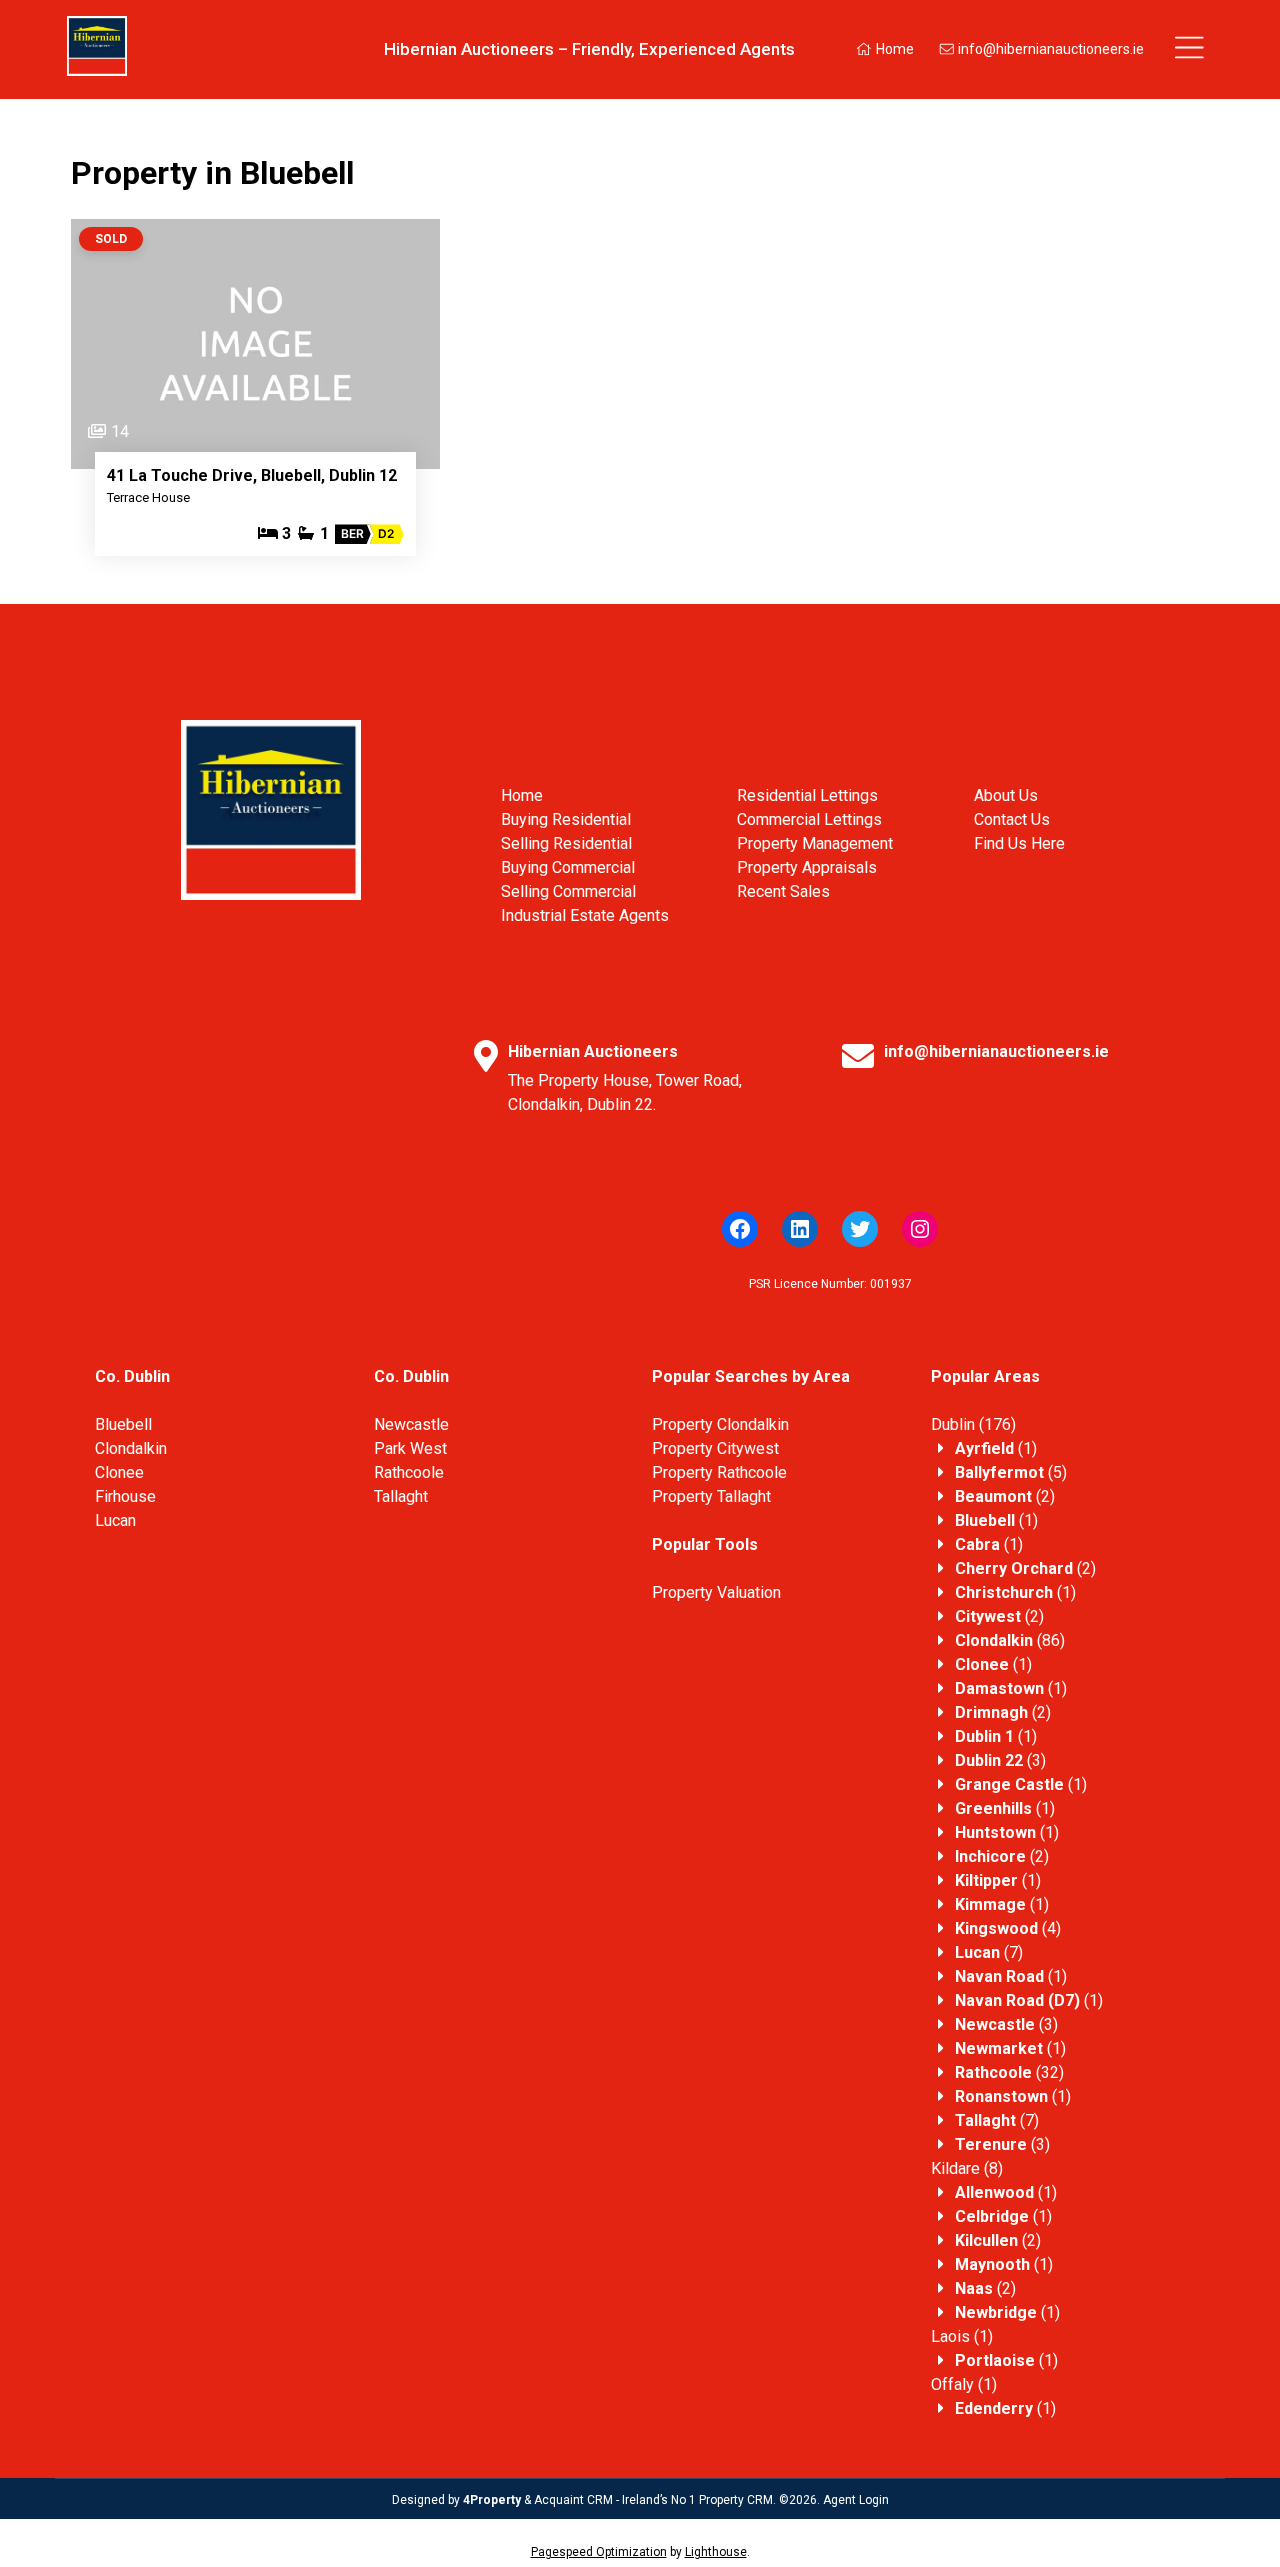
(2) (1005, 1496)
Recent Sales (783, 891)
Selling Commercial (568, 891)
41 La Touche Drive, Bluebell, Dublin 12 (252, 475)
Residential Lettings (807, 795)
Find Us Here (1019, 843)
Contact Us (1012, 819)
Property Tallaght (711, 1496)
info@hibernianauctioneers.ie (1049, 49)
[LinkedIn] (800, 1229)
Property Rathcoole (719, 1472)
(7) (989, 1952)
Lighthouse (716, 2552)
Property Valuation (716, 1592)
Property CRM (736, 2500)
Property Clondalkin (720, 1424)
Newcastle (411, 1424)
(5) (1011, 1472)
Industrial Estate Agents (585, 915)
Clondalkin (131, 1448)
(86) (1010, 1640)
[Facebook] (740, 1229)
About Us (1006, 795)
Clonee (119, 1472)
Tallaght (401, 1496)
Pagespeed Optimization (599, 2552)
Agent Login (856, 2500)
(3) (1000, 1760)
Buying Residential (566, 819)
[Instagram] (920, 1229)
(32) (1009, 2072)
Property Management (815, 843)
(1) (996, 1448)
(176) (973, 1424)
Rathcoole (409, 1472)
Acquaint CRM (573, 2500)
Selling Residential (566, 843)
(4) (1008, 1928)
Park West (410, 1448)
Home (893, 49)
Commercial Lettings (809, 819)
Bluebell (123, 1424)
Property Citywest (715, 1448)
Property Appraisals (807, 867)
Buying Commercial (568, 867)
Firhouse (125, 1496)
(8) (967, 2168)
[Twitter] (860, 1229)
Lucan (115, 1520)
